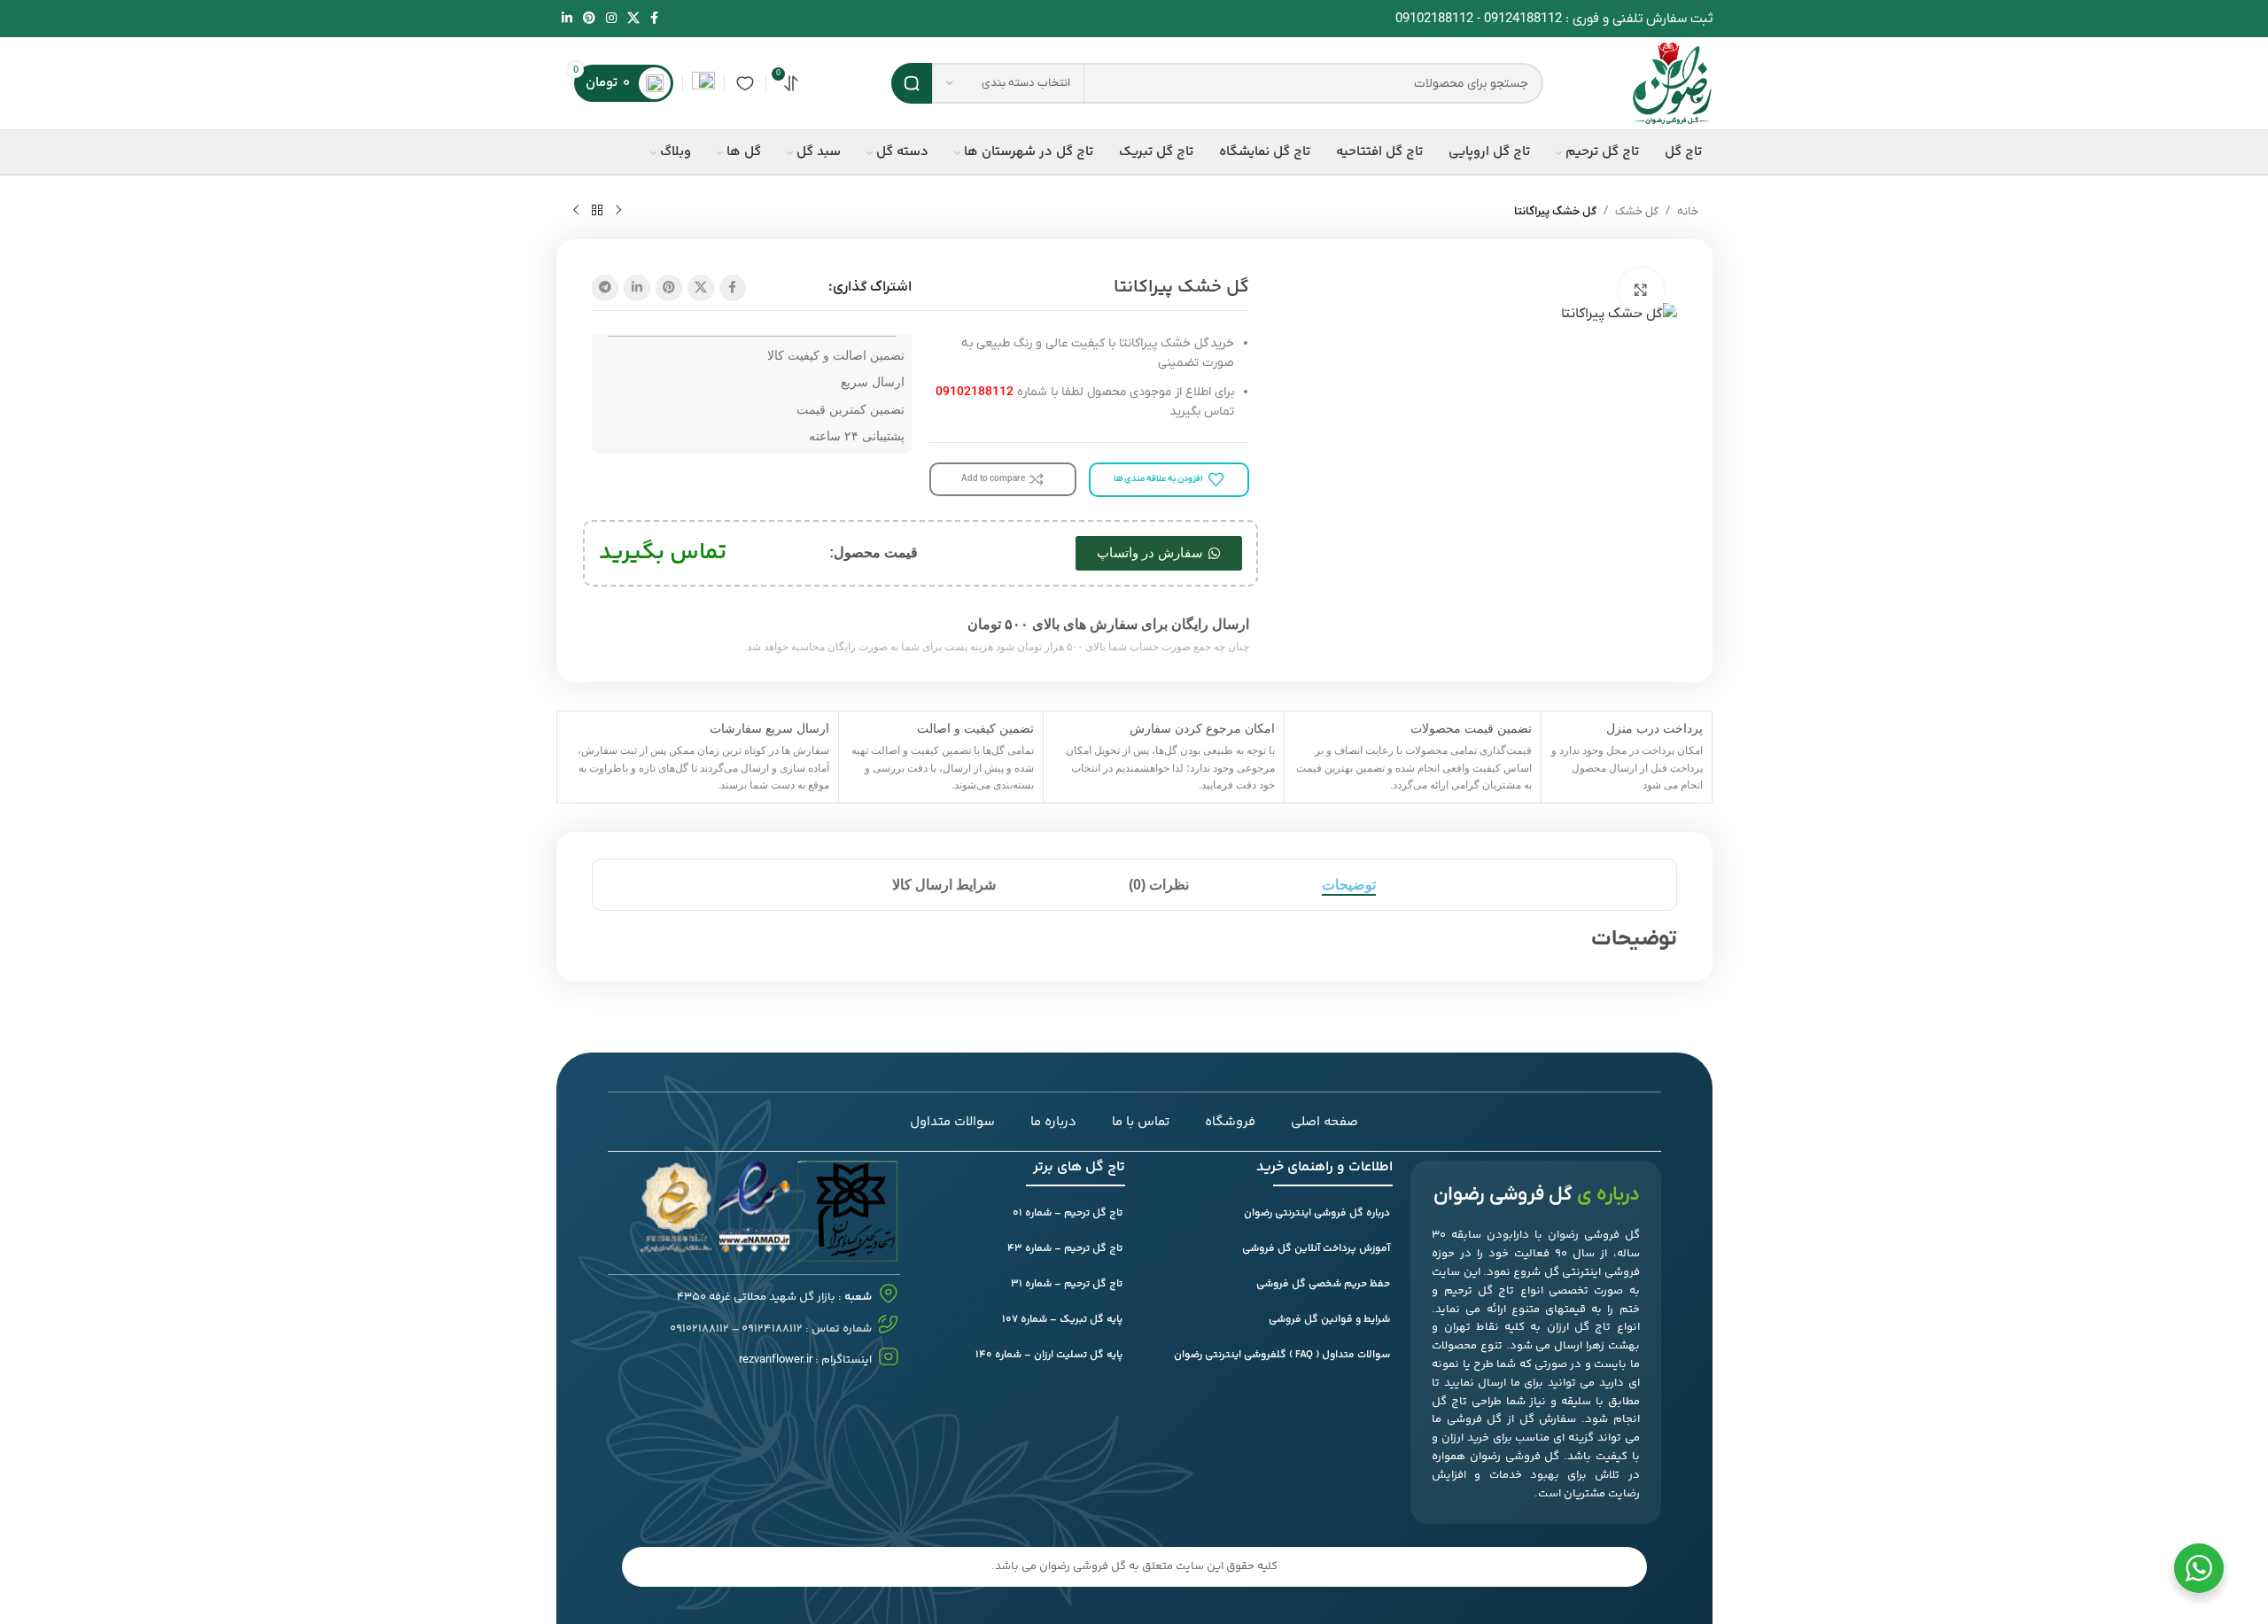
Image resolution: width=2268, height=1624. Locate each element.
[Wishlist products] (745, 83)
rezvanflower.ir (776, 1360)
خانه (1688, 211)
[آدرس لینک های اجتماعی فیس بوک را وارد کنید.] (654, 19)
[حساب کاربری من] (703, 83)
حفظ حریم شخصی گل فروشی (1323, 1284)
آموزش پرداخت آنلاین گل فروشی (1316, 1249)
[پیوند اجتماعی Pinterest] (589, 19)
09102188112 (1434, 19)
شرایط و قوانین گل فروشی (1329, 1320)
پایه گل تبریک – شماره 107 (1062, 1320)
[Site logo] (1672, 82)
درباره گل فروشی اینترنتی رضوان (1317, 1213)
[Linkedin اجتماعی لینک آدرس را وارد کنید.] (567, 19)
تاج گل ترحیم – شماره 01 (1068, 1213)
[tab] (1349, 885)
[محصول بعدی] (576, 211)
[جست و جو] (912, 83)
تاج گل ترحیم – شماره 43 (1065, 1249)
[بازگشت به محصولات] (597, 211)
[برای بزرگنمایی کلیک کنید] (1641, 290)
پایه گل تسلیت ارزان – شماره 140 (1049, 1355)
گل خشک (1637, 211)
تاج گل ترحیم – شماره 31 (1067, 1284)
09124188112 (1523, 19)
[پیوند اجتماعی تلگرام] (605, 288)
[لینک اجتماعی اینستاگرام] (611, 19)
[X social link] (633, 19)
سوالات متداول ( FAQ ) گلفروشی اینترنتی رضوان (1282, 1355)
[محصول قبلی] (618, 211)
